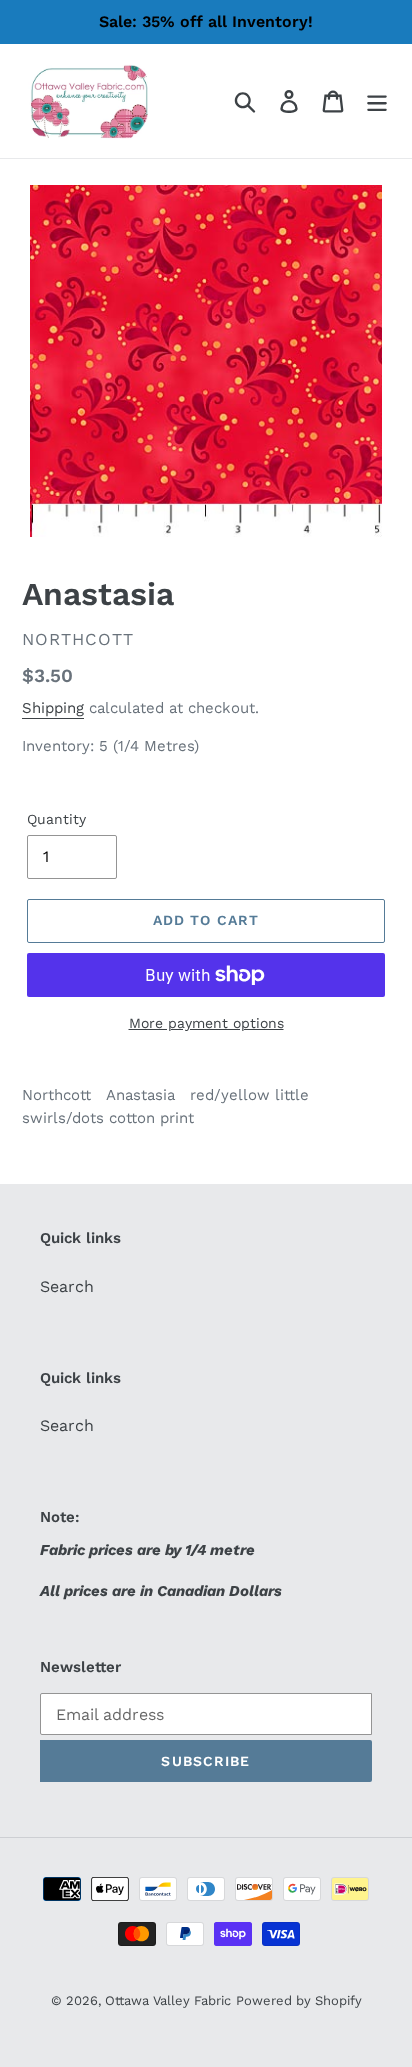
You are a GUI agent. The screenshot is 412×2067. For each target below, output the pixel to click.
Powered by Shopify (299, 2000)
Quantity (56, 819)
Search (67, 1286)
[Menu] (377, 101)
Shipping (53, 708)
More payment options (206, 1023)
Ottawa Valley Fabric (168, 2000)
